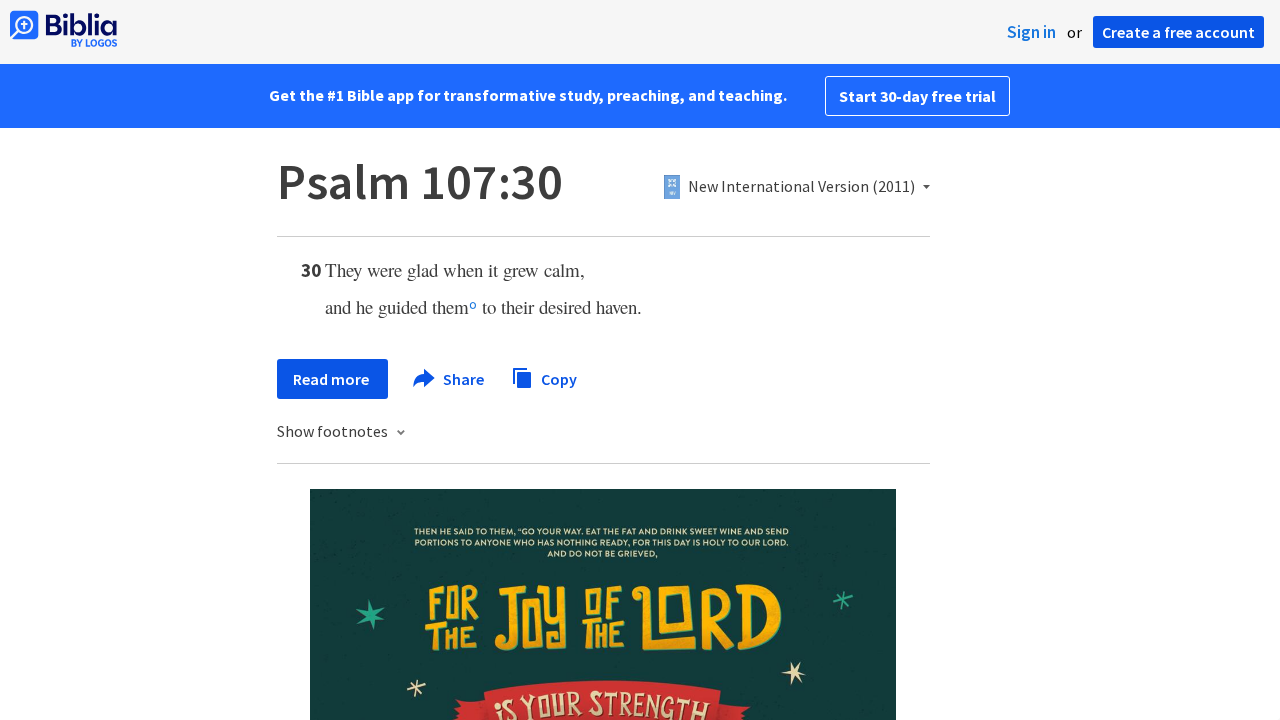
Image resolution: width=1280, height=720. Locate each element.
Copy (557, 378)
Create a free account (1178, 32)
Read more (332, 379)
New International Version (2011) (801, 187)
